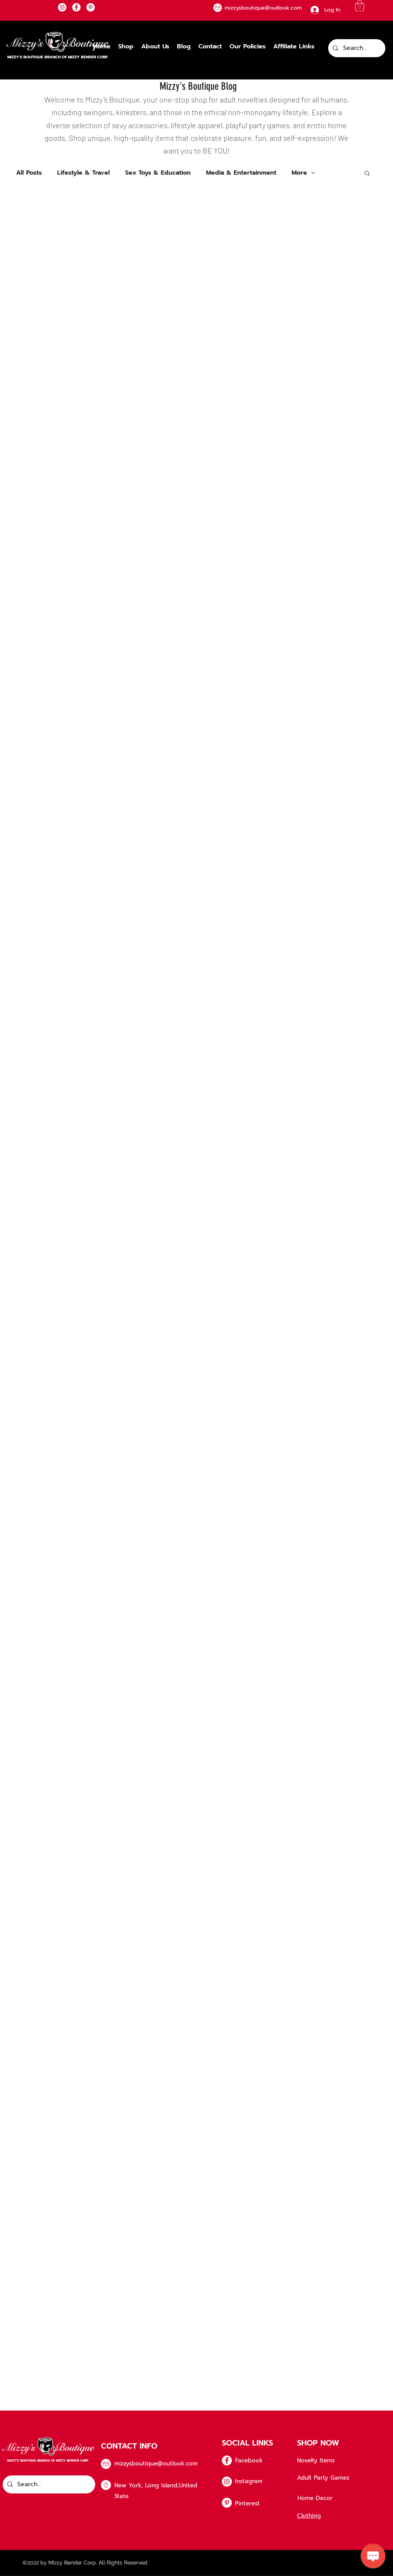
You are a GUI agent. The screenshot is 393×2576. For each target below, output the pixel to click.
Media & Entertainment (241, 173)
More (299, 173)
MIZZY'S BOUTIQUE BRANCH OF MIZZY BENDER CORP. (58, 57)
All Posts (29, 173)
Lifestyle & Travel (83, 173)
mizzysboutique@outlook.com (156, 2464)
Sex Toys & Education (158, 173)
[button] (360, 6)
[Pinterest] (91, 7)
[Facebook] (76, 7)
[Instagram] (62, 7)
